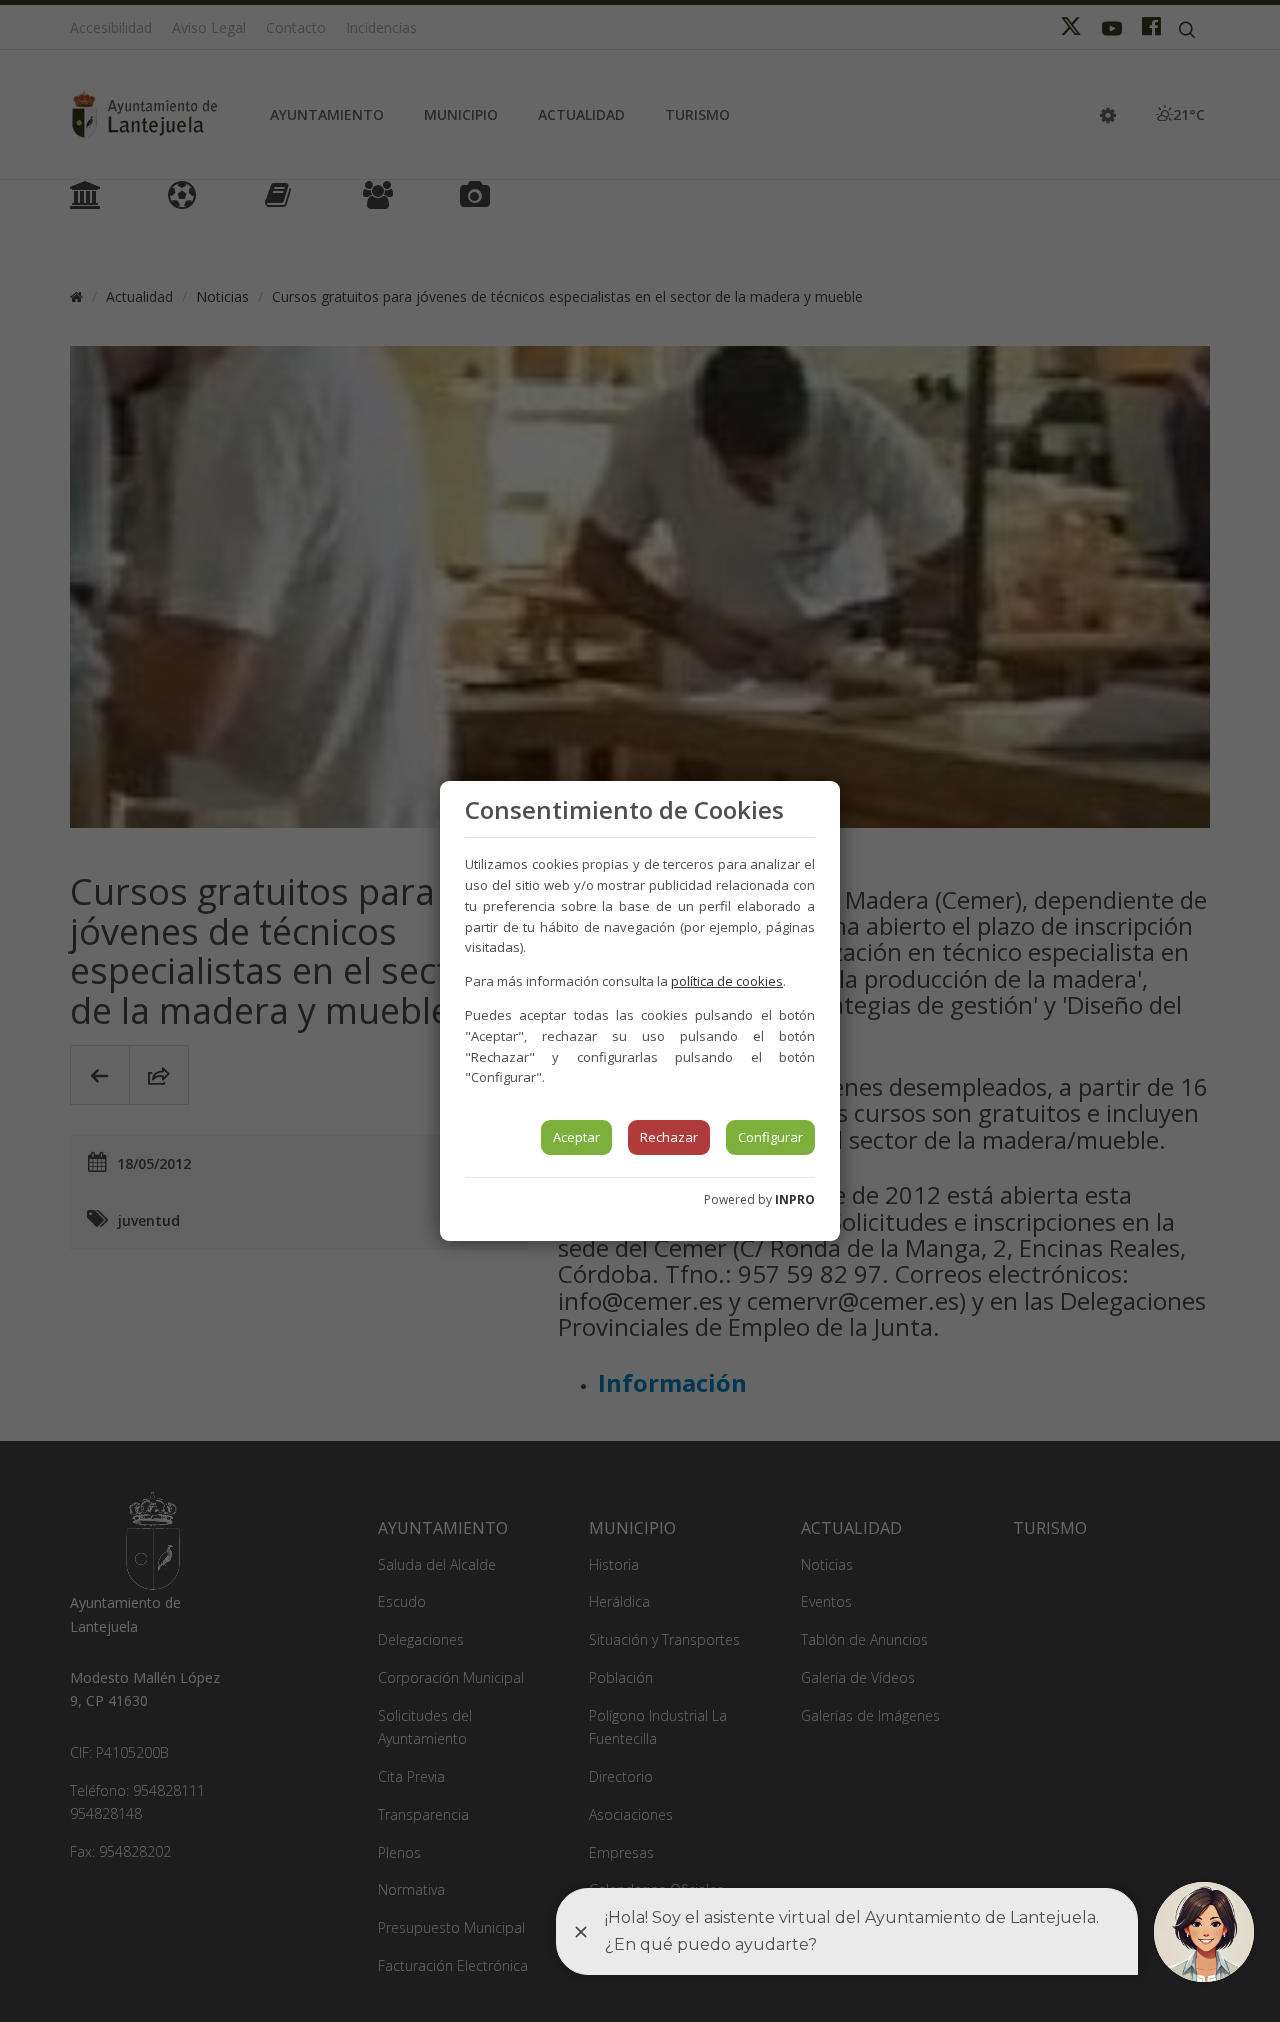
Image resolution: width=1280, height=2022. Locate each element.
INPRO (795, 1199)
